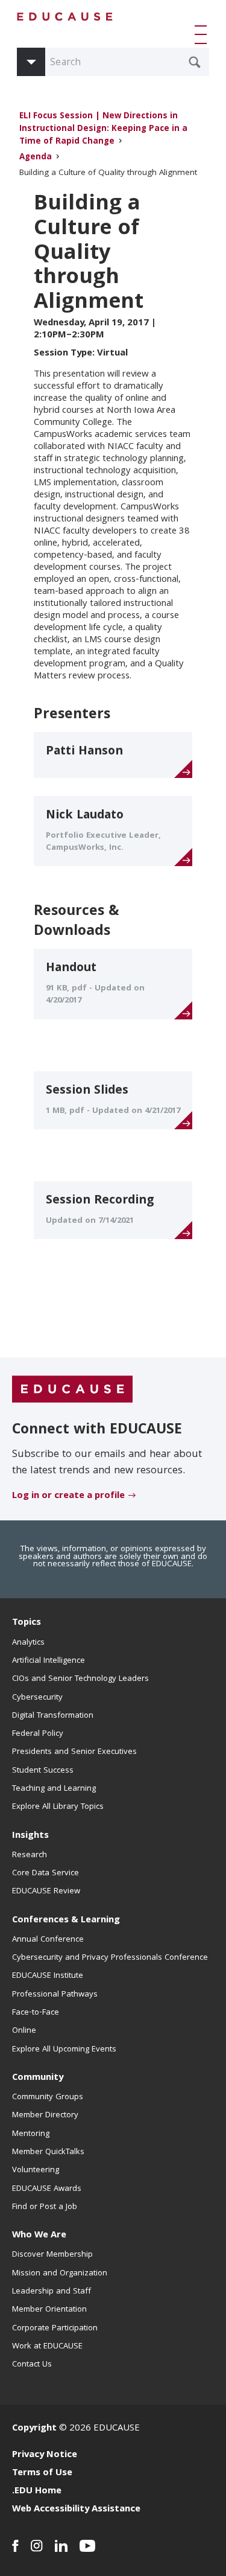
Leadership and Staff (52, 2292)
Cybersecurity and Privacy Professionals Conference (110, 1958)
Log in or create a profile (68, 1496)
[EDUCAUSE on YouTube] (88, 2546)
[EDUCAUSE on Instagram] (37, 2546)
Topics (27, 1623)
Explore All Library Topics (58, 1807)
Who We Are (39, 2236)
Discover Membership (52, 2255)
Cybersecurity (37, 1698)
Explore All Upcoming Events (64, 2050)
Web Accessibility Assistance (76, 2510)
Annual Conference (48, 1940)
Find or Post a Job (45, 2207)
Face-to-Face (36, 2013)
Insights (30, 1836)
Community (38, 2078)
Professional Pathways (55, 1995)
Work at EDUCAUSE (47, 2347)
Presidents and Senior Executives (74, 1752)
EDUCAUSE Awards (47, 2189)
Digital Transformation (53, 1716)
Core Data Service (46, 1873)
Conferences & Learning (66, 1921)
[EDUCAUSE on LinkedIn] (61, 2546)
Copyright (34, 2429)
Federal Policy (38, 1734)
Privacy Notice (45, 2455)
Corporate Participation (55, 2329)
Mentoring (31, 2134)
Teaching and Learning (54, 1789)
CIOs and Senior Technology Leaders (80, 1679)
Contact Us (32, 2365)
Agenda (36, 158)
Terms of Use (42, 2473)
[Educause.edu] (72, 1390)
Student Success (43, 1771)
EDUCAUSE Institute (48, 1976)
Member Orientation (49, 2310)
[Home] (65, 17)
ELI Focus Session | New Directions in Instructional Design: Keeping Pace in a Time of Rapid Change (103, 129)
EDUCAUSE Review (46, 1892)
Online (24, 2031)
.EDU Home (37, 2492)
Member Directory (45, 2115)
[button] (203, 34)
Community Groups (48, 2097)
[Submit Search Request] (195, 62)
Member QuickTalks (48, 2152)
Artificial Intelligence (49, 1661)
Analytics (28, 1643)
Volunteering (36, 2170)
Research (30, 1855)
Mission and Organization (60, 2274)
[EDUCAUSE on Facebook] (15, 2546)
